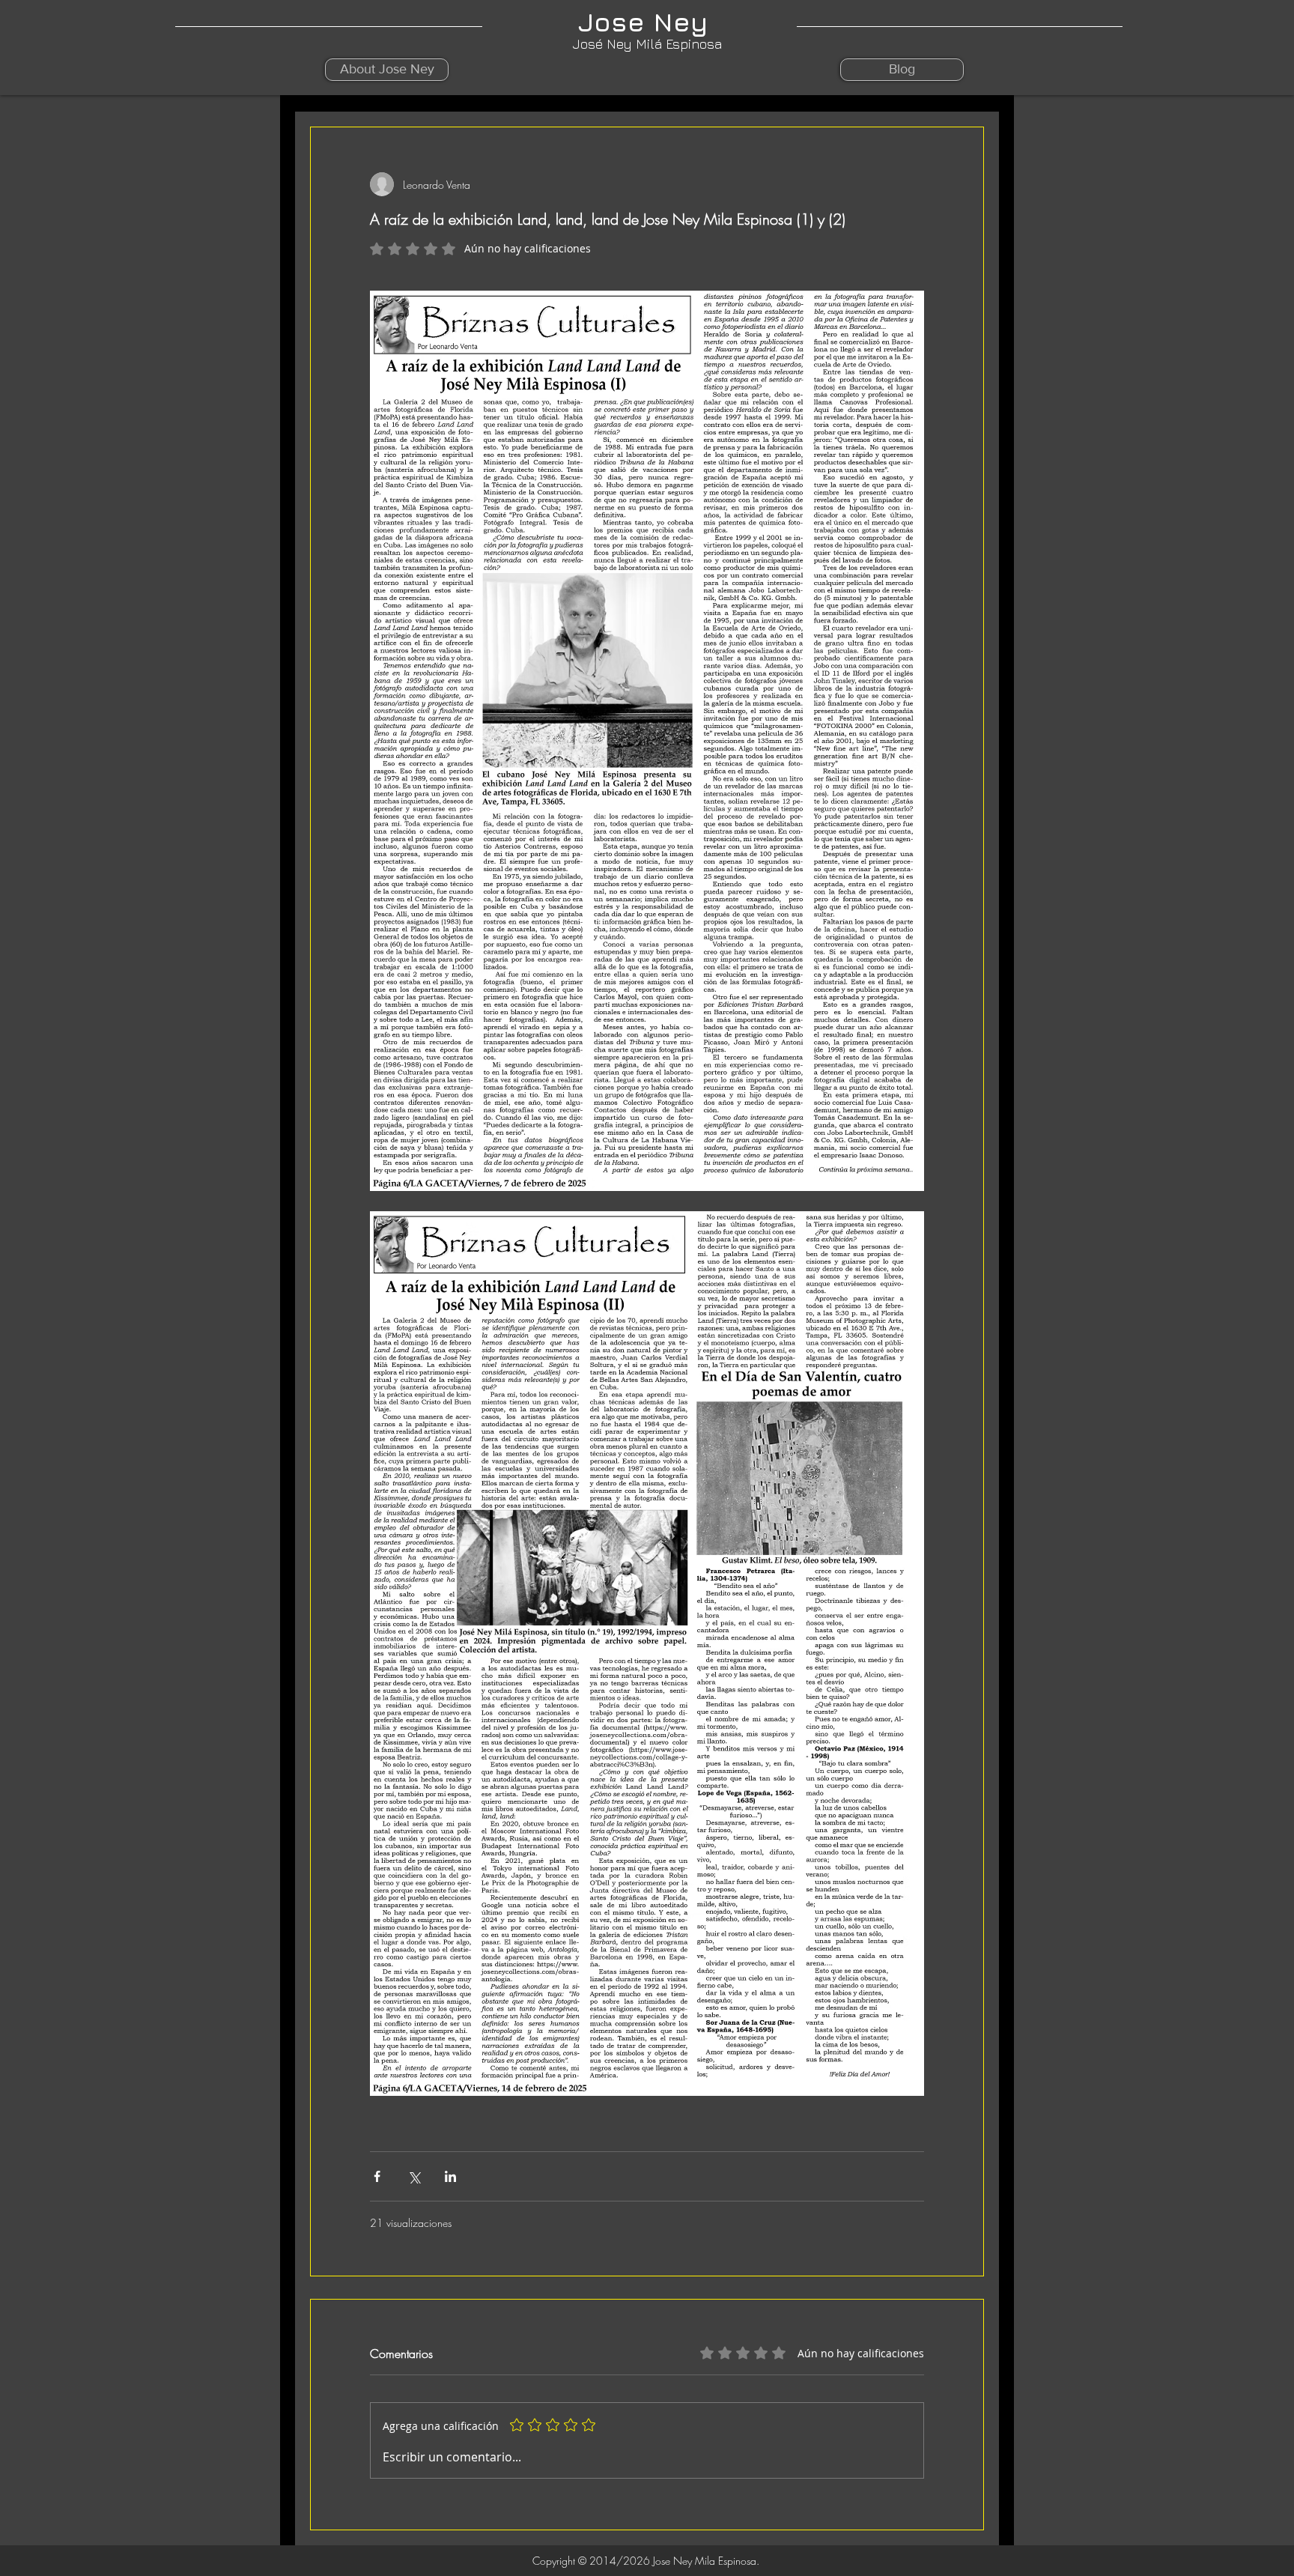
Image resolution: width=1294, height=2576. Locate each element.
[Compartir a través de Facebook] (377, 2176)
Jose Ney (647, 22)
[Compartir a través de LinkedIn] (450, 2176)
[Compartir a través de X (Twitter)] (414, 2176)
